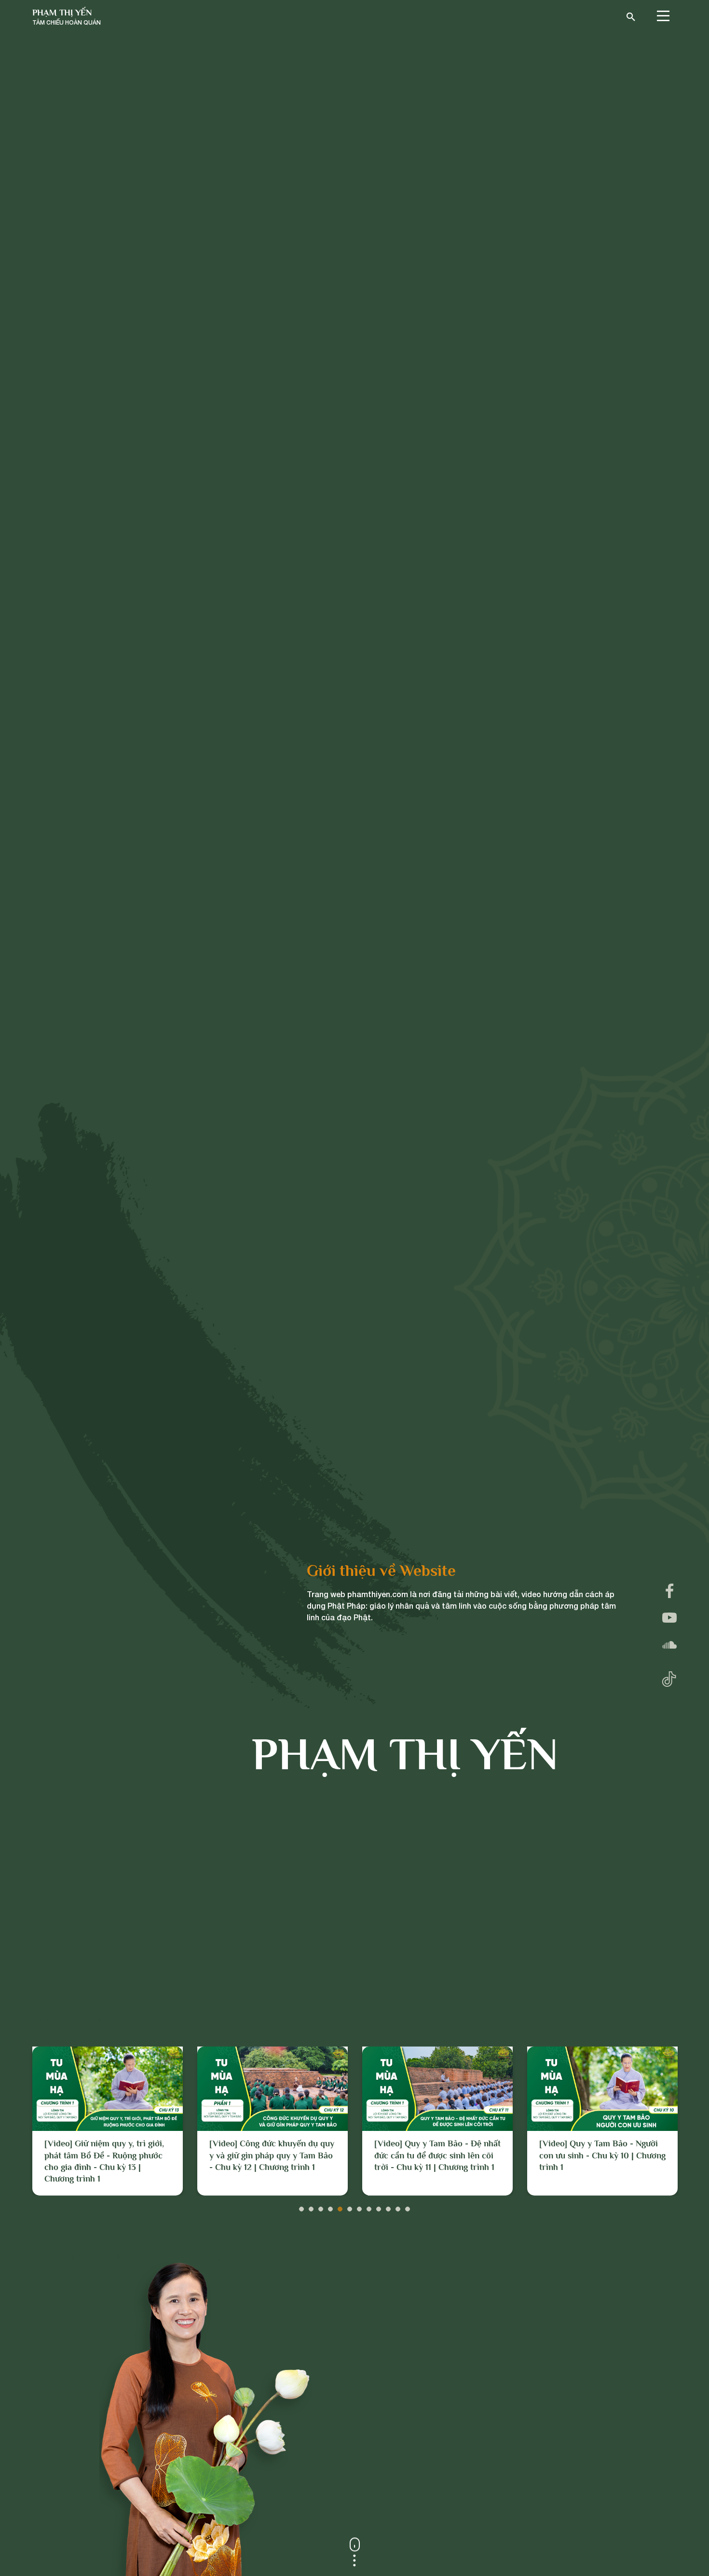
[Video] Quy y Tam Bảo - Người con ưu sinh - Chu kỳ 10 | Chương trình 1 (437, 2155)
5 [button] (340, 2207)
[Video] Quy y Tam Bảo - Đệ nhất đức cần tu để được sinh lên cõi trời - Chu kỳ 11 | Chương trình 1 (273, 2155)
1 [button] (301, 2207)
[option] (108, 2121)
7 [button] (359, 2207)
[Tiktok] (669, 1677)
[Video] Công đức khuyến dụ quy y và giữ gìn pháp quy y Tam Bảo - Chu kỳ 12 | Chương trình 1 (107, 2155)
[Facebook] (669, 1591)
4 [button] (330, 2207)
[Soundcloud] (669, 1645)
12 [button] (408, 2207)
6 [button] (350, 2207)
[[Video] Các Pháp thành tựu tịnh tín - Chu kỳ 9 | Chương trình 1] (602, 2089)
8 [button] (369, 2207)
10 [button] (388, 2207)
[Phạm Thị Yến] (67, 17)
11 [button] (398, 2207)
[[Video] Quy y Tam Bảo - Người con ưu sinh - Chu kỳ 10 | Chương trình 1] (437, 2089)
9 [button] (379, 2207)
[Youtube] (669, 1618)
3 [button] (321, 2207)
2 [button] (311, 2207)
